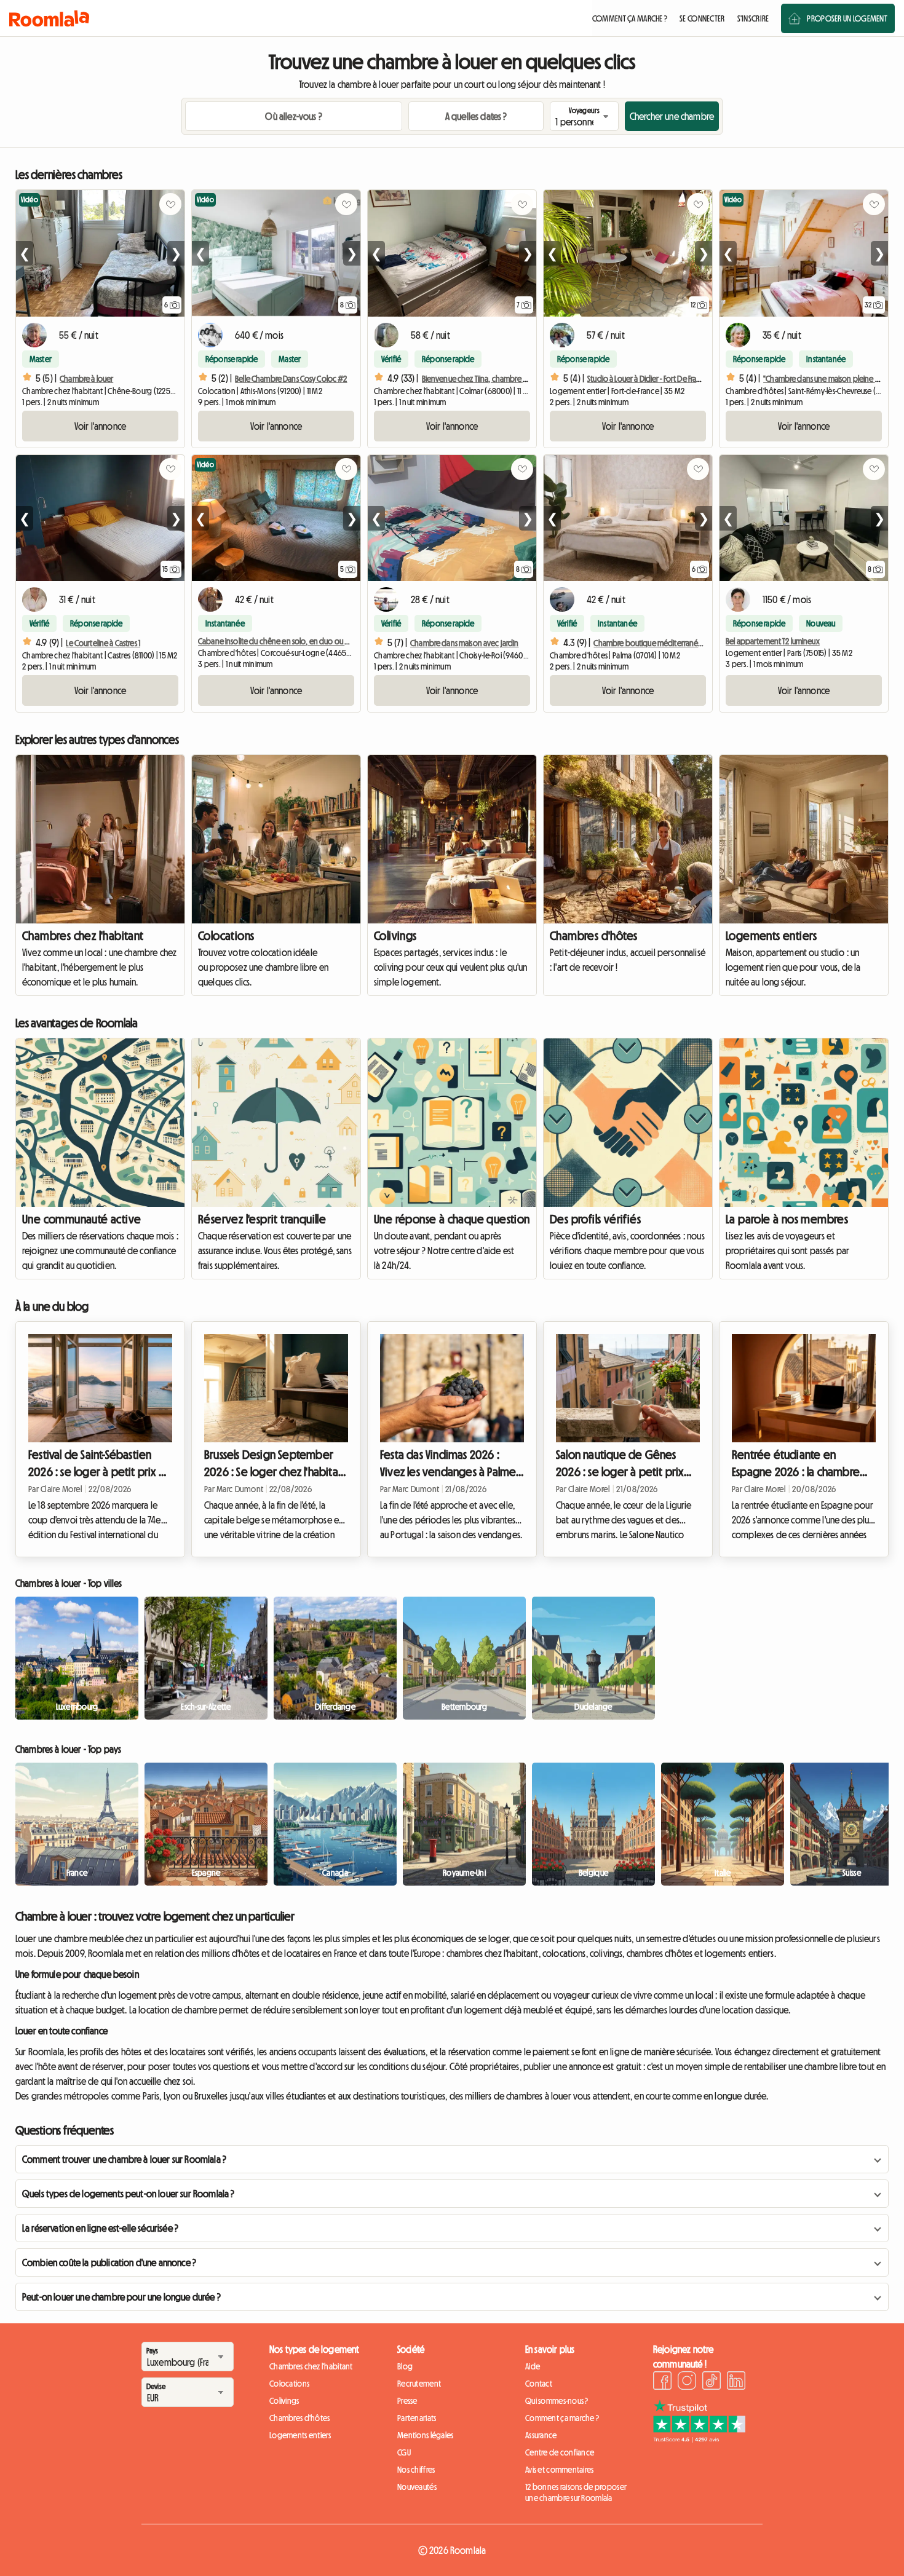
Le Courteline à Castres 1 (103, 643)
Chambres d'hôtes (593, 936)
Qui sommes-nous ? (557, 2401)
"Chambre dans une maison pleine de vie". (831, 379)
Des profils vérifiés (595, 1219)
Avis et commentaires (560, 2470)
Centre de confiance (560, 2452)
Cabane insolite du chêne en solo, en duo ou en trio (282, 641)
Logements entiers (771, 936)
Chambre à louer (86, 379)
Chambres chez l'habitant (83, 936)
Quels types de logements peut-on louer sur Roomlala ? (128, 2194)
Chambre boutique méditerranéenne (654, 643)
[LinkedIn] (736, 2382)
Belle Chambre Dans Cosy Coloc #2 (291, 379)
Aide (533, 2366)
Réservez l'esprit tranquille (262, 1219)
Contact (539, 2384)
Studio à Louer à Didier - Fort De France (648, 379)
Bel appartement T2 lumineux (773, 641)
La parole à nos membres (787, 1219)
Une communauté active (81, 1219)
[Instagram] (687, 2382)
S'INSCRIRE (753, 18)
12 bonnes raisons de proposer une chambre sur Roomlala (576, 2492)
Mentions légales (425, 2435)
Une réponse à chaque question (452, 1219)
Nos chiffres (416, 2470)
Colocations (226, 936)
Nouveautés (417, 2487)
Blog (405, 2366)
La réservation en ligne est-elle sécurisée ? (100, 2228)
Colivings (395, 936)
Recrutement (419, 2384)
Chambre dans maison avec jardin (464, 643)
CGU (404, 2452)
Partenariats (417, 2418)
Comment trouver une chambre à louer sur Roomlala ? (124, 2159)
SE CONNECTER (702, 18)
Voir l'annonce (100, 426)
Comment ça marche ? (562, 2418)
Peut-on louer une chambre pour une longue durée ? (121, 2297)
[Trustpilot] (699, 2439)
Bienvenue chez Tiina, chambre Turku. (482, 379)
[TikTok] (712, 2382)
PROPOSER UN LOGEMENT (847, 18)
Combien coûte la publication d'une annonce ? (109, 2262)
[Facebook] (662, 2382)
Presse (407, 2401)
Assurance (541, 2435)
